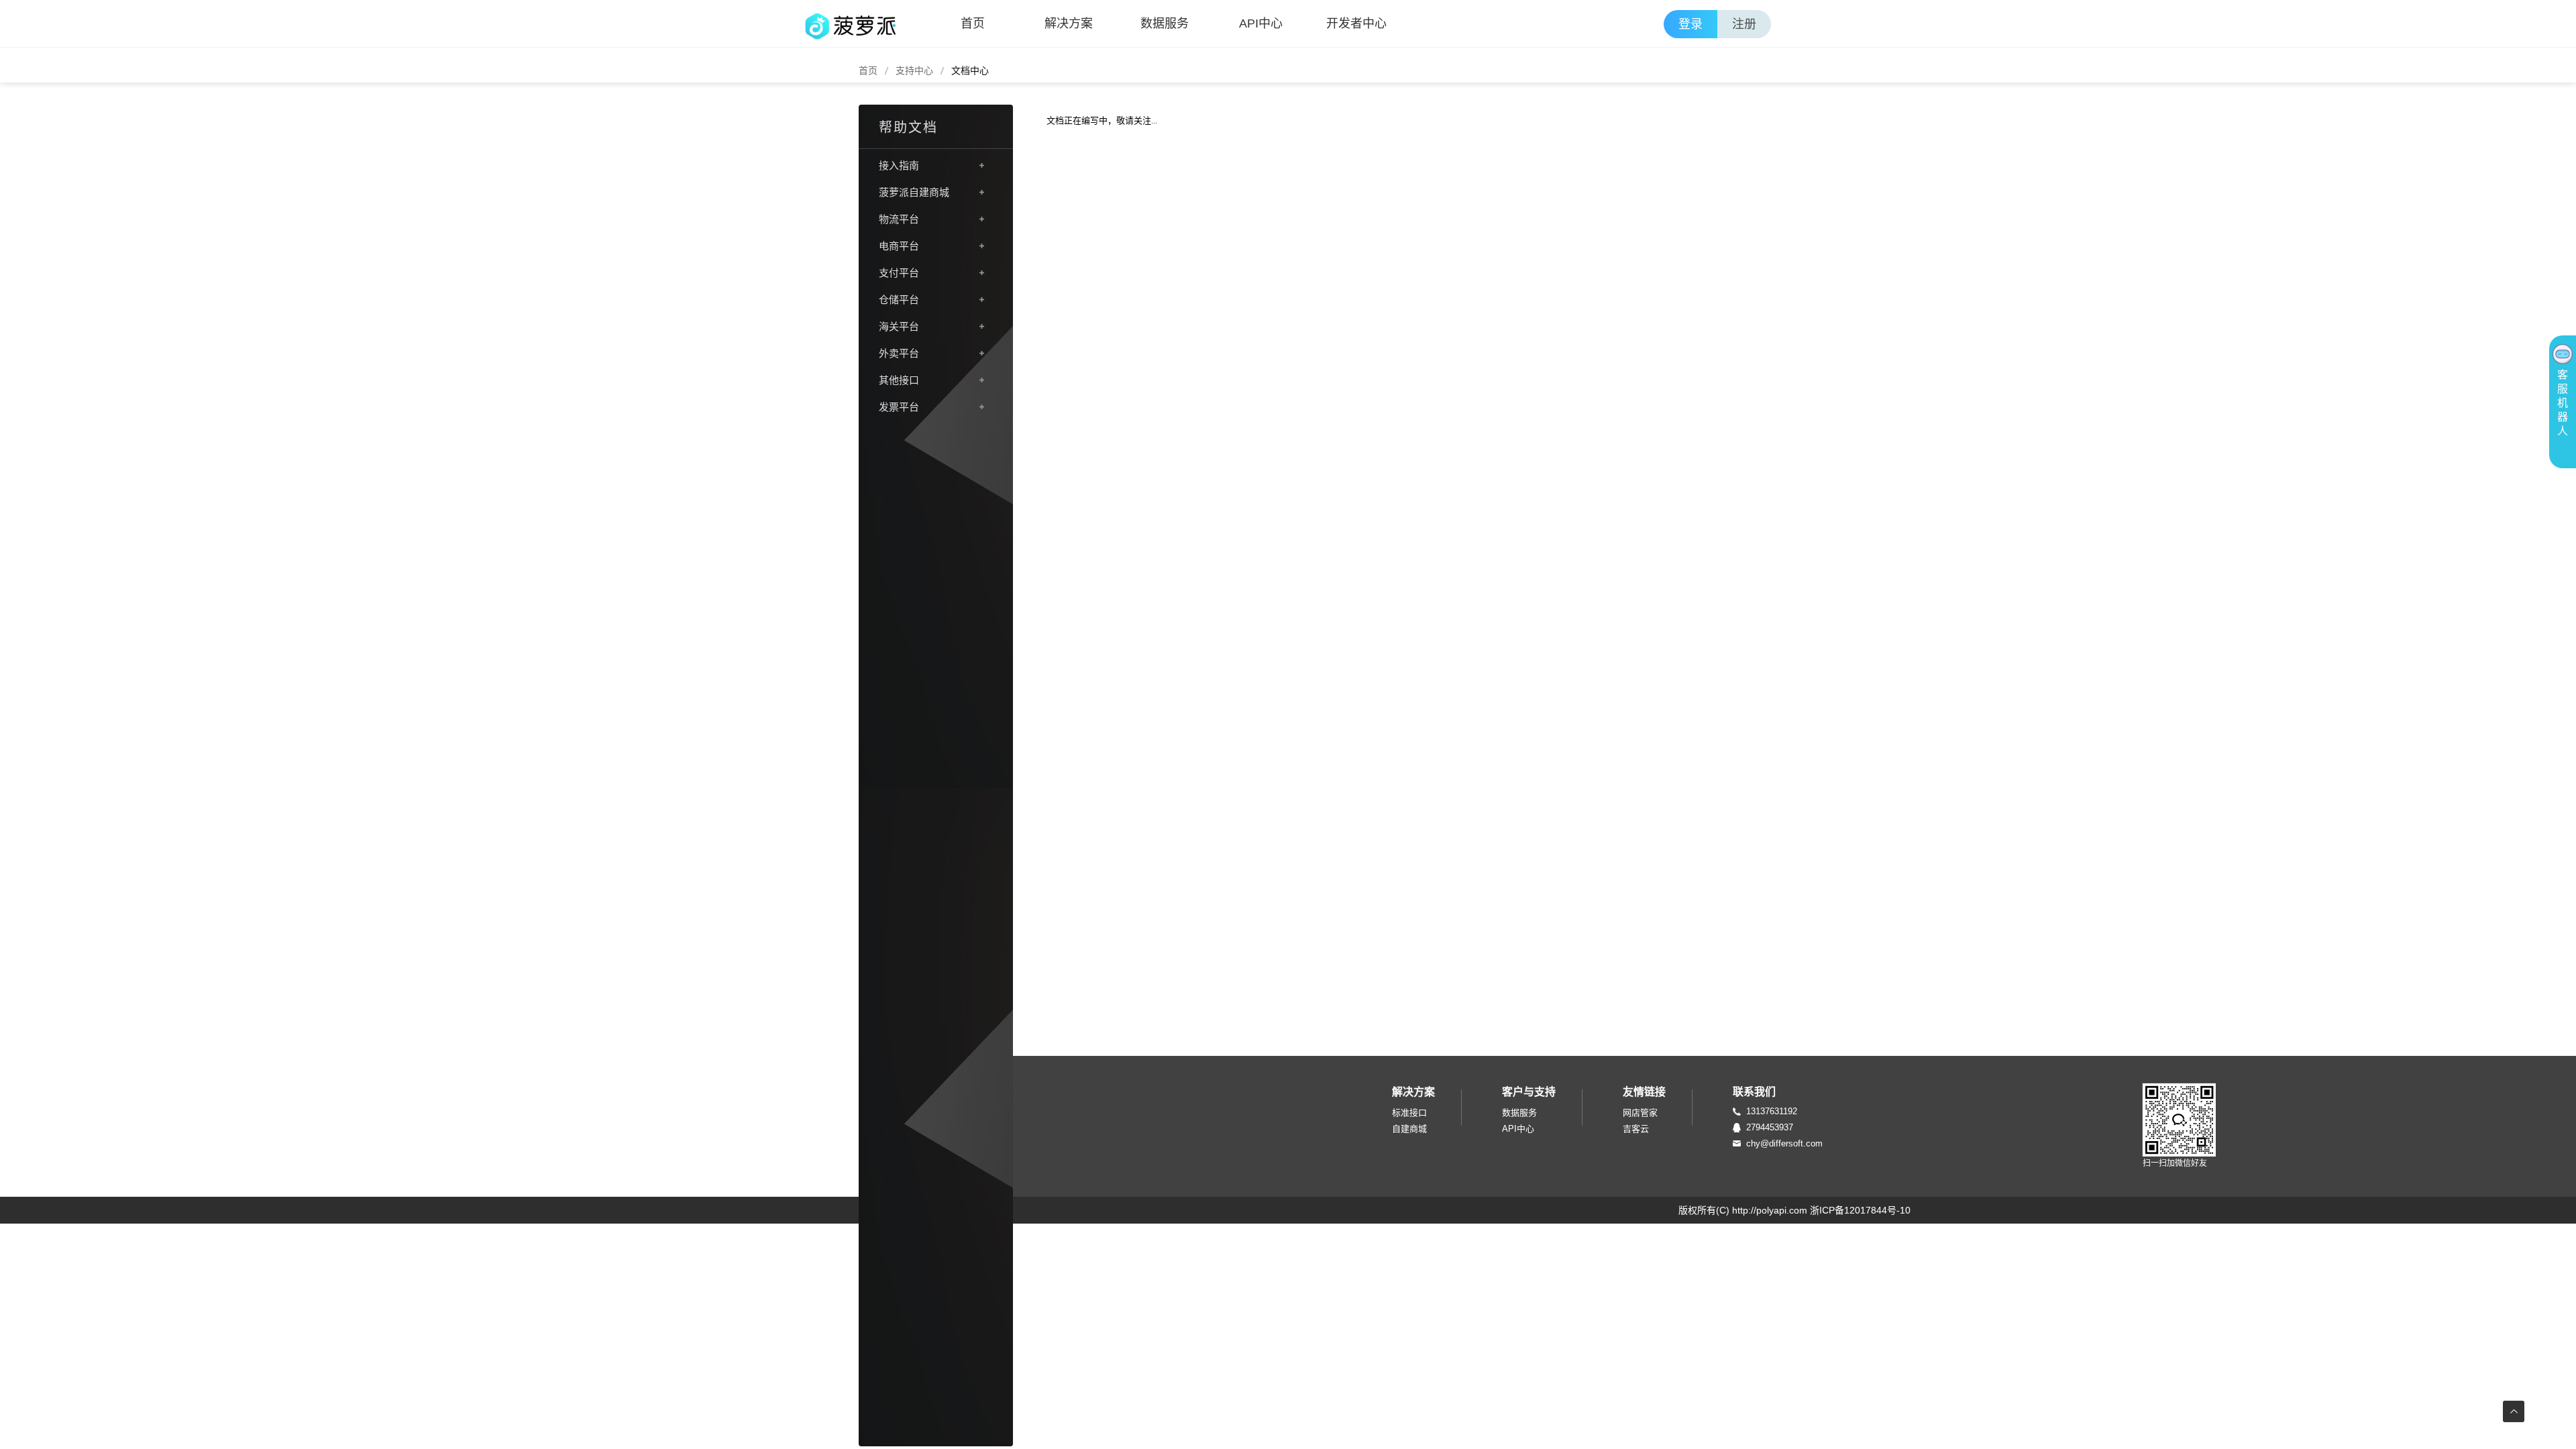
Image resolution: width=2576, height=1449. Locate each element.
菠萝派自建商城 (914, 192)
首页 (973, 23)
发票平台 (899, 407)
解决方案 (1069, 23)
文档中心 (970, 70)
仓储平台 (899, 300)
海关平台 (899, 326)
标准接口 (1409, 1113)
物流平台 (899, 219)
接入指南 (899, 165)
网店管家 (1640, 1113)
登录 (1690, 24)
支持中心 (914, 70)
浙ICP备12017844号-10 (1860, 1210)
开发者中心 (1356, 23)
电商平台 (899, 246)
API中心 (1261, 23)
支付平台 (899, 273)
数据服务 (1165, 23)
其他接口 (899, 380)
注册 (1744, 24)
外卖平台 (899, 353)
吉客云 (1636, 1129)
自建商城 (1409, 1129)
